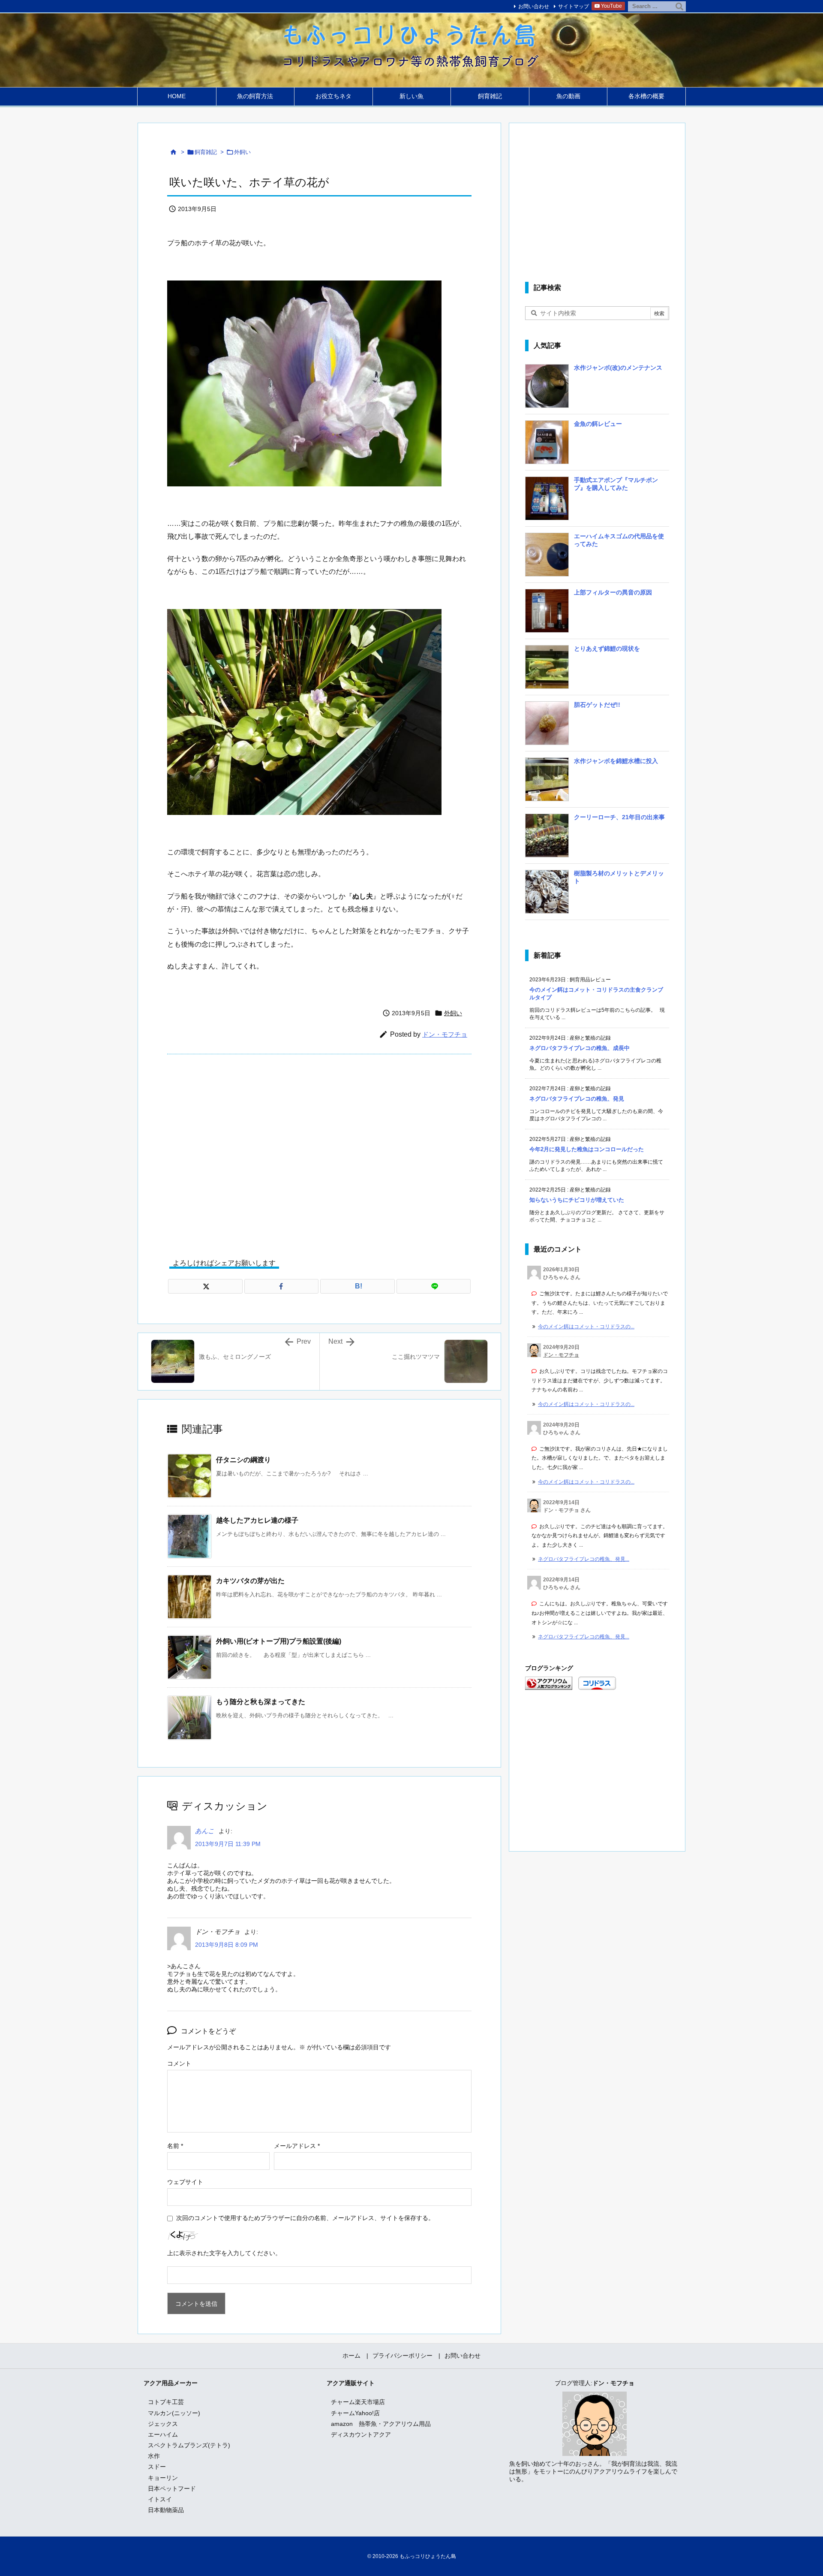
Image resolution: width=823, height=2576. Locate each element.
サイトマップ (574, 6)
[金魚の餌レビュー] (547, 445)
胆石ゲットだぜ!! (597, 705)
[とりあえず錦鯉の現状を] (547, 670)
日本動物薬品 (166, 2510)
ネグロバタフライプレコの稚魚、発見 (577, 1099)
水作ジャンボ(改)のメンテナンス (618, 368)
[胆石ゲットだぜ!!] (547, 726)
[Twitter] (205, 1286)
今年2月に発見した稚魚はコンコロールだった (587, 1149)
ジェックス (163, 2424)
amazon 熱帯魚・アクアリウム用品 (381, 2424)
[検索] (679, 6)
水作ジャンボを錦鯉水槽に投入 (616, 761)
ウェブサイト (185, 2182)
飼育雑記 (206, 152)
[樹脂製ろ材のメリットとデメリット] (547, 895)
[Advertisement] (319, 1150)
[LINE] (434, 1286)
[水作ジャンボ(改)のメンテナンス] (547, 389)
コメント (179, 2063)
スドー (157, 2467)
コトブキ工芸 (166, 2402)
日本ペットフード (172, 2489)
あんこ (205, 1831)
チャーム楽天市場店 (358, 2402)
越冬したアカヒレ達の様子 (257, 1520)
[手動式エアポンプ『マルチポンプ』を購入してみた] (547, 501)
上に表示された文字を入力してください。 (224, 2253)
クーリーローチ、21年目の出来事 (619, 817)
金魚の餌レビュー (598, 424)
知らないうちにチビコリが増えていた (577, 1200)
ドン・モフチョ (445, 1034)
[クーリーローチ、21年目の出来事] (547, 839)
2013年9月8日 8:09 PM (227, 1945)
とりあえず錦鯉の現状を (607, 649)
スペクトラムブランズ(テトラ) (189, 2445)
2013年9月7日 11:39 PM (228, 1844)
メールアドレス (297, 2146)
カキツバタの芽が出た (250, 1581)
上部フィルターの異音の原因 (613, 592)
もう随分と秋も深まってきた (261, 1702)
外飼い (242, 152)
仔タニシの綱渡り (243, 1460)
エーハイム (163, 2434)
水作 (154, 2456)
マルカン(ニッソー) (174, 2413)
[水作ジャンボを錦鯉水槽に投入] (547, 782)
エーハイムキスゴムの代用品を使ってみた (619, 540)
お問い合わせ (534, 6)
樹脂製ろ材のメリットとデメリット (619, 877)
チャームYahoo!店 (355, 2413)
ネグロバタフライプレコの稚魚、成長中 (580, 1048)
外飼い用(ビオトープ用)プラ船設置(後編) (279, 1641)
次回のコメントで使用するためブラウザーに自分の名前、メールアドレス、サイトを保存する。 (305, 2218)
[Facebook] (282, 1286)
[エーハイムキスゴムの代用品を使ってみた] (547, 558)
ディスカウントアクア (361, 2434)
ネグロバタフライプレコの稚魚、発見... (584, 1559)
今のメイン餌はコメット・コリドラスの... (586, 1327)
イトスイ (160, 2499)
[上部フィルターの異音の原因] (547, 614)
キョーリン (163, 2478)
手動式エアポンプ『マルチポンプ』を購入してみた (616, 484)
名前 (175, 2146)
